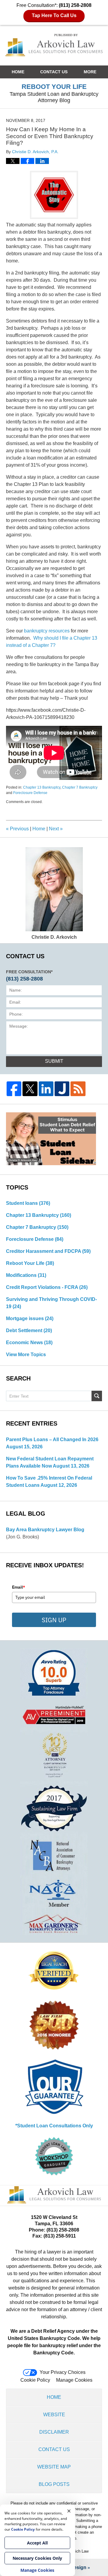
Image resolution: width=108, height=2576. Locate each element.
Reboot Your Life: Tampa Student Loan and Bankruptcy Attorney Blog (54, 45)
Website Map (54, 2467)
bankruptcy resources (47, 631)
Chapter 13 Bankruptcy (42, 787)
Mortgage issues (30, 1318)
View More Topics (26, 1355)
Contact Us (54, 72)
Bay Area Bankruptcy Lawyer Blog (45, 1530)
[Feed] (78, 1089)
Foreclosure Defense (30, 793)
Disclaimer (54, 2432)
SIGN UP (54, 1620)
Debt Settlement (29, 1330)
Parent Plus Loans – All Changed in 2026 (52, 1440)
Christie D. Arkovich (54, 937)
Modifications (26, 1275)
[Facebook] (14, 1089)
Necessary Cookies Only (37, 2558)
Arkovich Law (77, 2551)
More (90, 72)
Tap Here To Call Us (54, 15)
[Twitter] (30, 1089)
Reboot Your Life (30, 1263)
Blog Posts (54, 2484)
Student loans (28, 1203)
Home (18, 72)
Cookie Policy (35, 2380)
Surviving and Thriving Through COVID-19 (51, 1303)
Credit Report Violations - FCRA (47, 1287)
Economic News (29, 1343)
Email (19, 1587)
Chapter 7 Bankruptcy (80, 787)
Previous (17, 829)
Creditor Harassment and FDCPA (48, 1251)
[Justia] (62, 1089)
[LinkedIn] (46, 1089)
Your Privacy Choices (63, 2372)
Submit (54, 1061)
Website (54, 2415)
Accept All (37, 2543)
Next (56, 829)
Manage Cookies (74, 2380)
